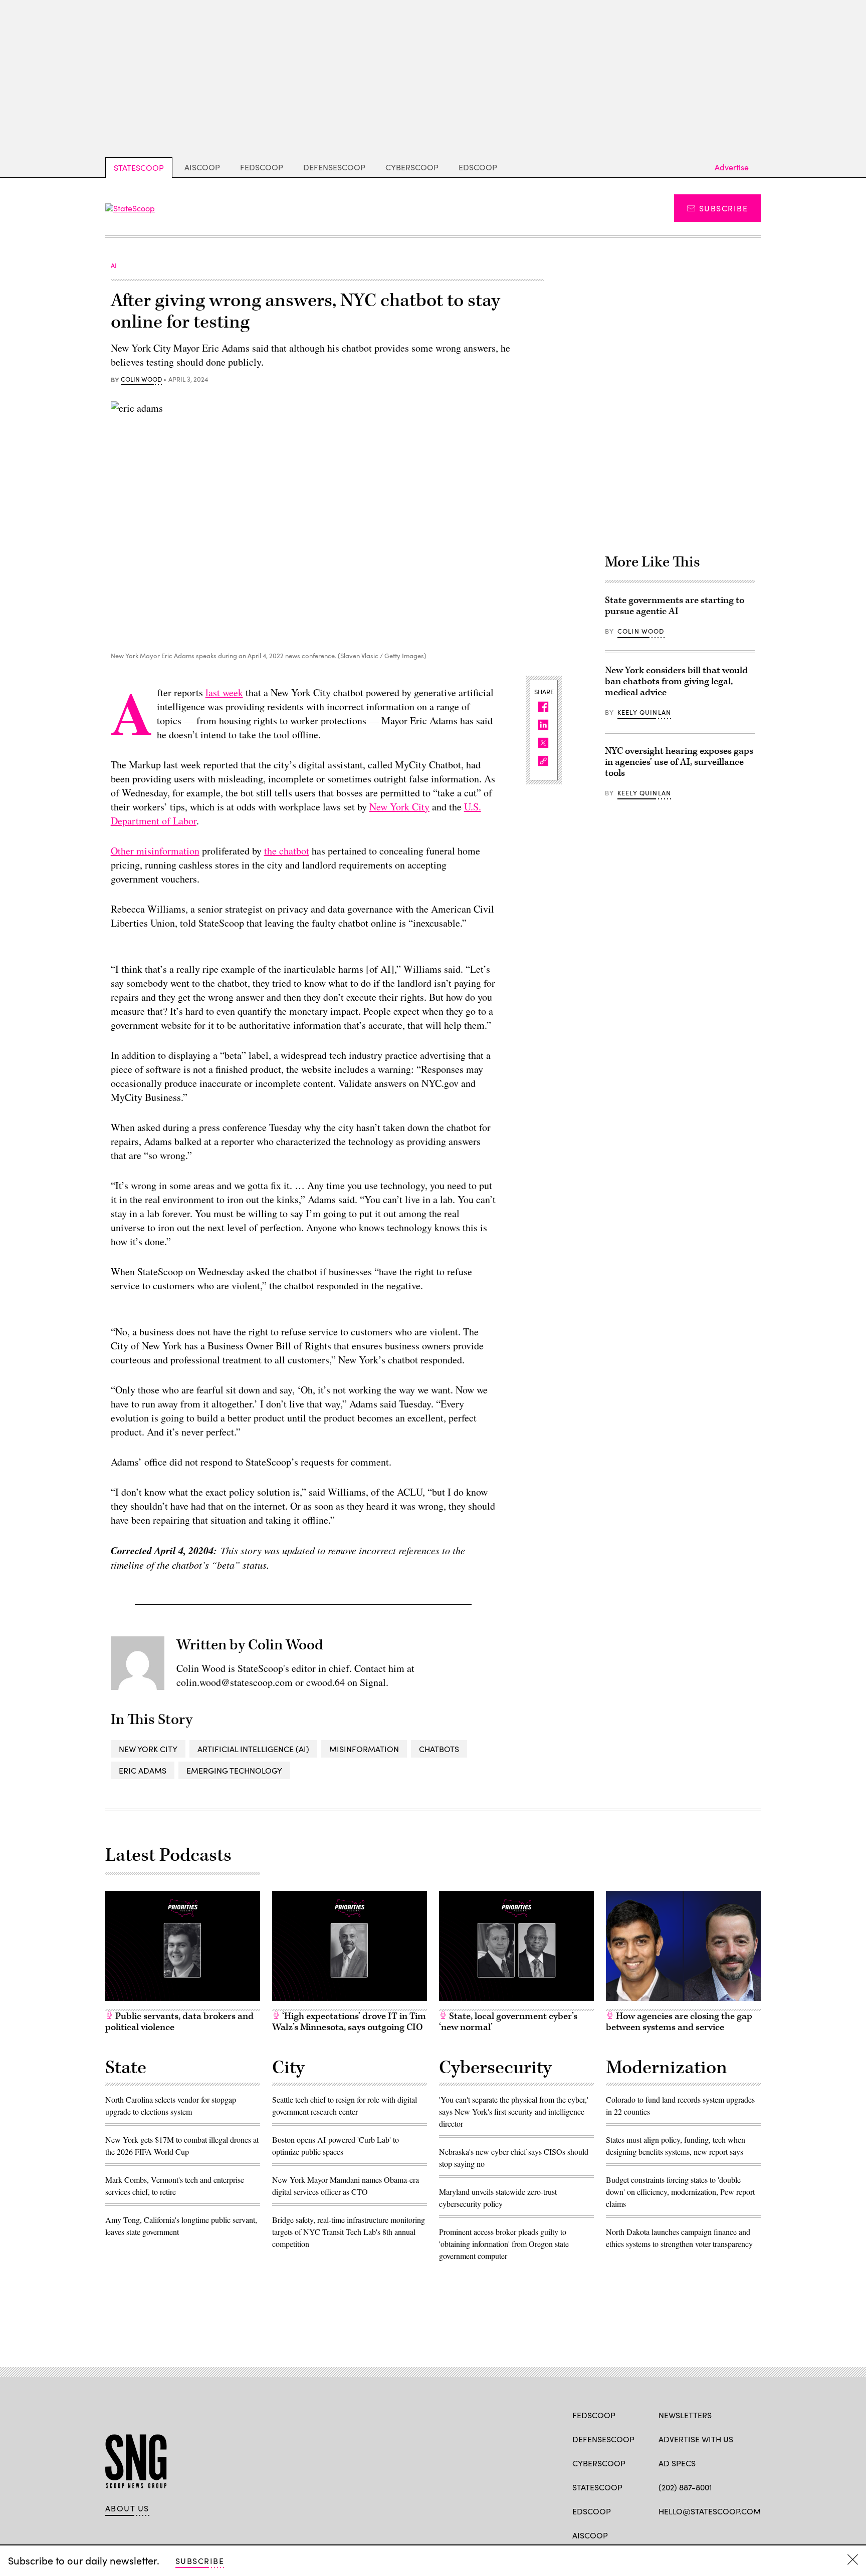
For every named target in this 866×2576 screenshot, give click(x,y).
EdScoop (478, 167)
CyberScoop (412, 167)
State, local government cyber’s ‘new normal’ (508, 2022)
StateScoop (139, 168)
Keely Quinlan (644, 712)
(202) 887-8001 (685, 2487)
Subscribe (723, 208)
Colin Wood (141, 380)
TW (683, 2534)
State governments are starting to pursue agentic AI (675, 606)
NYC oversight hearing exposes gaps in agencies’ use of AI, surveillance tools (679, 762)
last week (224, 692)
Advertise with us (696, 2439)
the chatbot (287, 851)
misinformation (364, 1749)
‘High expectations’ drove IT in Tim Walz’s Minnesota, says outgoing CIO (349, 2022)
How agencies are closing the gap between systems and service (679, 2022)
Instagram (721, 2534)
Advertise (732, 167)
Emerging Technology (234, 1770)
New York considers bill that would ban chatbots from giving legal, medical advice (676, 681)
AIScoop (202, 167)
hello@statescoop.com (710, 2511)
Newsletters (685, 2415)
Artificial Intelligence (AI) (253, 1749)
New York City (399, 807)
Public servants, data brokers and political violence (179, 2022)
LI (699, 2534)
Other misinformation (155, 851)
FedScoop (262, 167)
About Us (127, 2508)
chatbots (439, 1749)
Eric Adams (143, 1770)
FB (663, 2534)
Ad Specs (677, 2463)
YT (737, 2534)
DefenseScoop (334, 167)
